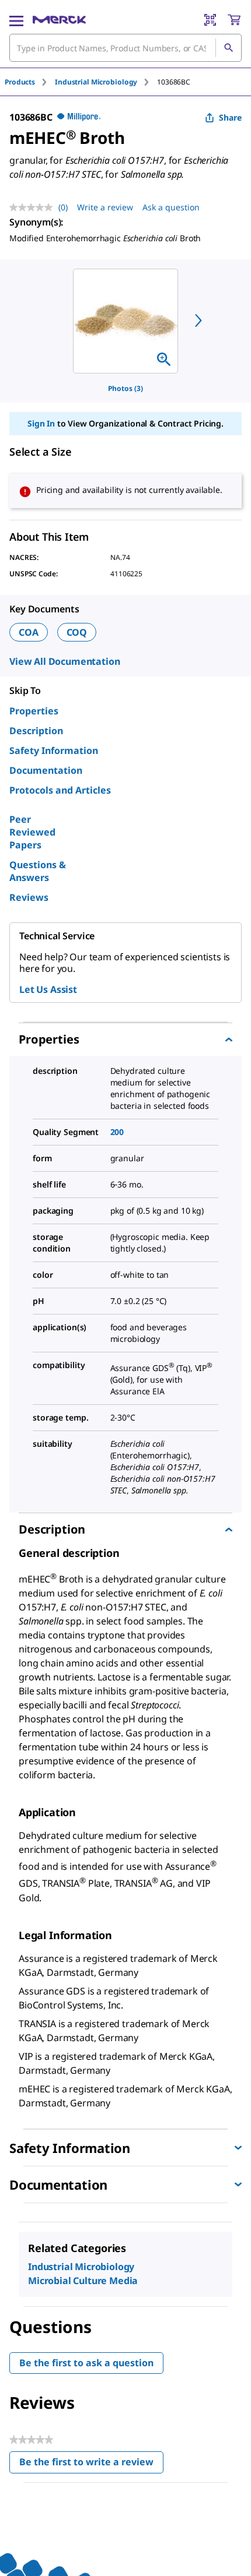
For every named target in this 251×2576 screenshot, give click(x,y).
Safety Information (54, 750)
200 (117, 1132)
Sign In (41, 423)
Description (36, 731)
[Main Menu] (16, 20)
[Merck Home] (59, 20)
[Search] (228, 48)
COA (29, 632)
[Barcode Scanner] (210, 20)
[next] (198, 320)
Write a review (105, 207)
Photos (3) (125, 388)
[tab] (30, 82)
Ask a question (171, 207)
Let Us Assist (48, 989)
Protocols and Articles (60, 790)
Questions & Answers (38, 871)
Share (230, 117)
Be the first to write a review (91, 2464)
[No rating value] (34, 207)
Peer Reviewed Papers (32, 832)
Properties (34, 711)
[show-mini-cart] (234, 20)
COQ (77, 632)
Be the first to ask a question (86, 2363)
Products (20, 82)
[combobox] (125, 48)
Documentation (46, 770)
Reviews (29, 897)
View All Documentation (65, 661)
